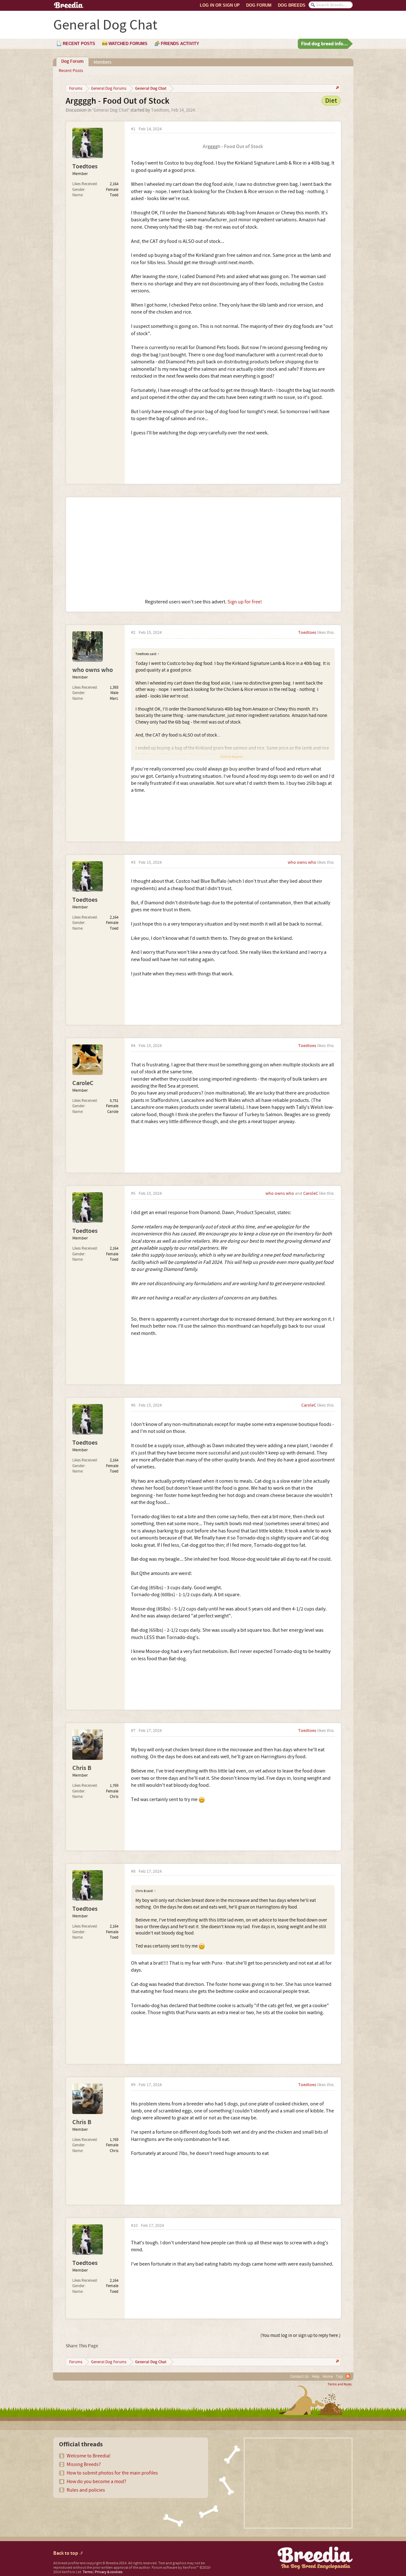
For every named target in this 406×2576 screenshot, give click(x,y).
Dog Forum (259, 5)
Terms (88, 2572)
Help (316, 2377)
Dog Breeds (292, 5)
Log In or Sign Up (220, 5)
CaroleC (83, 1083)
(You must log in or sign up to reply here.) (301, 2335)
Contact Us (299, 2377)
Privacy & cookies (109, 2572)
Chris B (82, 1768)
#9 (133, 2085)
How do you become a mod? (96, 2482)
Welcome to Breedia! (89, 2456)
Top (339, 2377)
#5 (133, 1194)
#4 (133, 1046)
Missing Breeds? (84, 2464)
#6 (133, 1405)
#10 (134, 2226)
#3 (133, 863)
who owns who (93, 670)
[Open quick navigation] (337, 88)
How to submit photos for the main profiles (112, 2473)
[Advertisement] (203, 548)
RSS (348, 2376)
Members (102, 62)
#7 (133, 1731)
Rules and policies (86, 2490)
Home (328, 2377)
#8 (133, 1872)
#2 (133, 633)
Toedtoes (160, 110)
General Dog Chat (111, 110)
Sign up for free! (245, 602)
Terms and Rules (340, 2384)
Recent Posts (71, 71)
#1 (133, 129)
